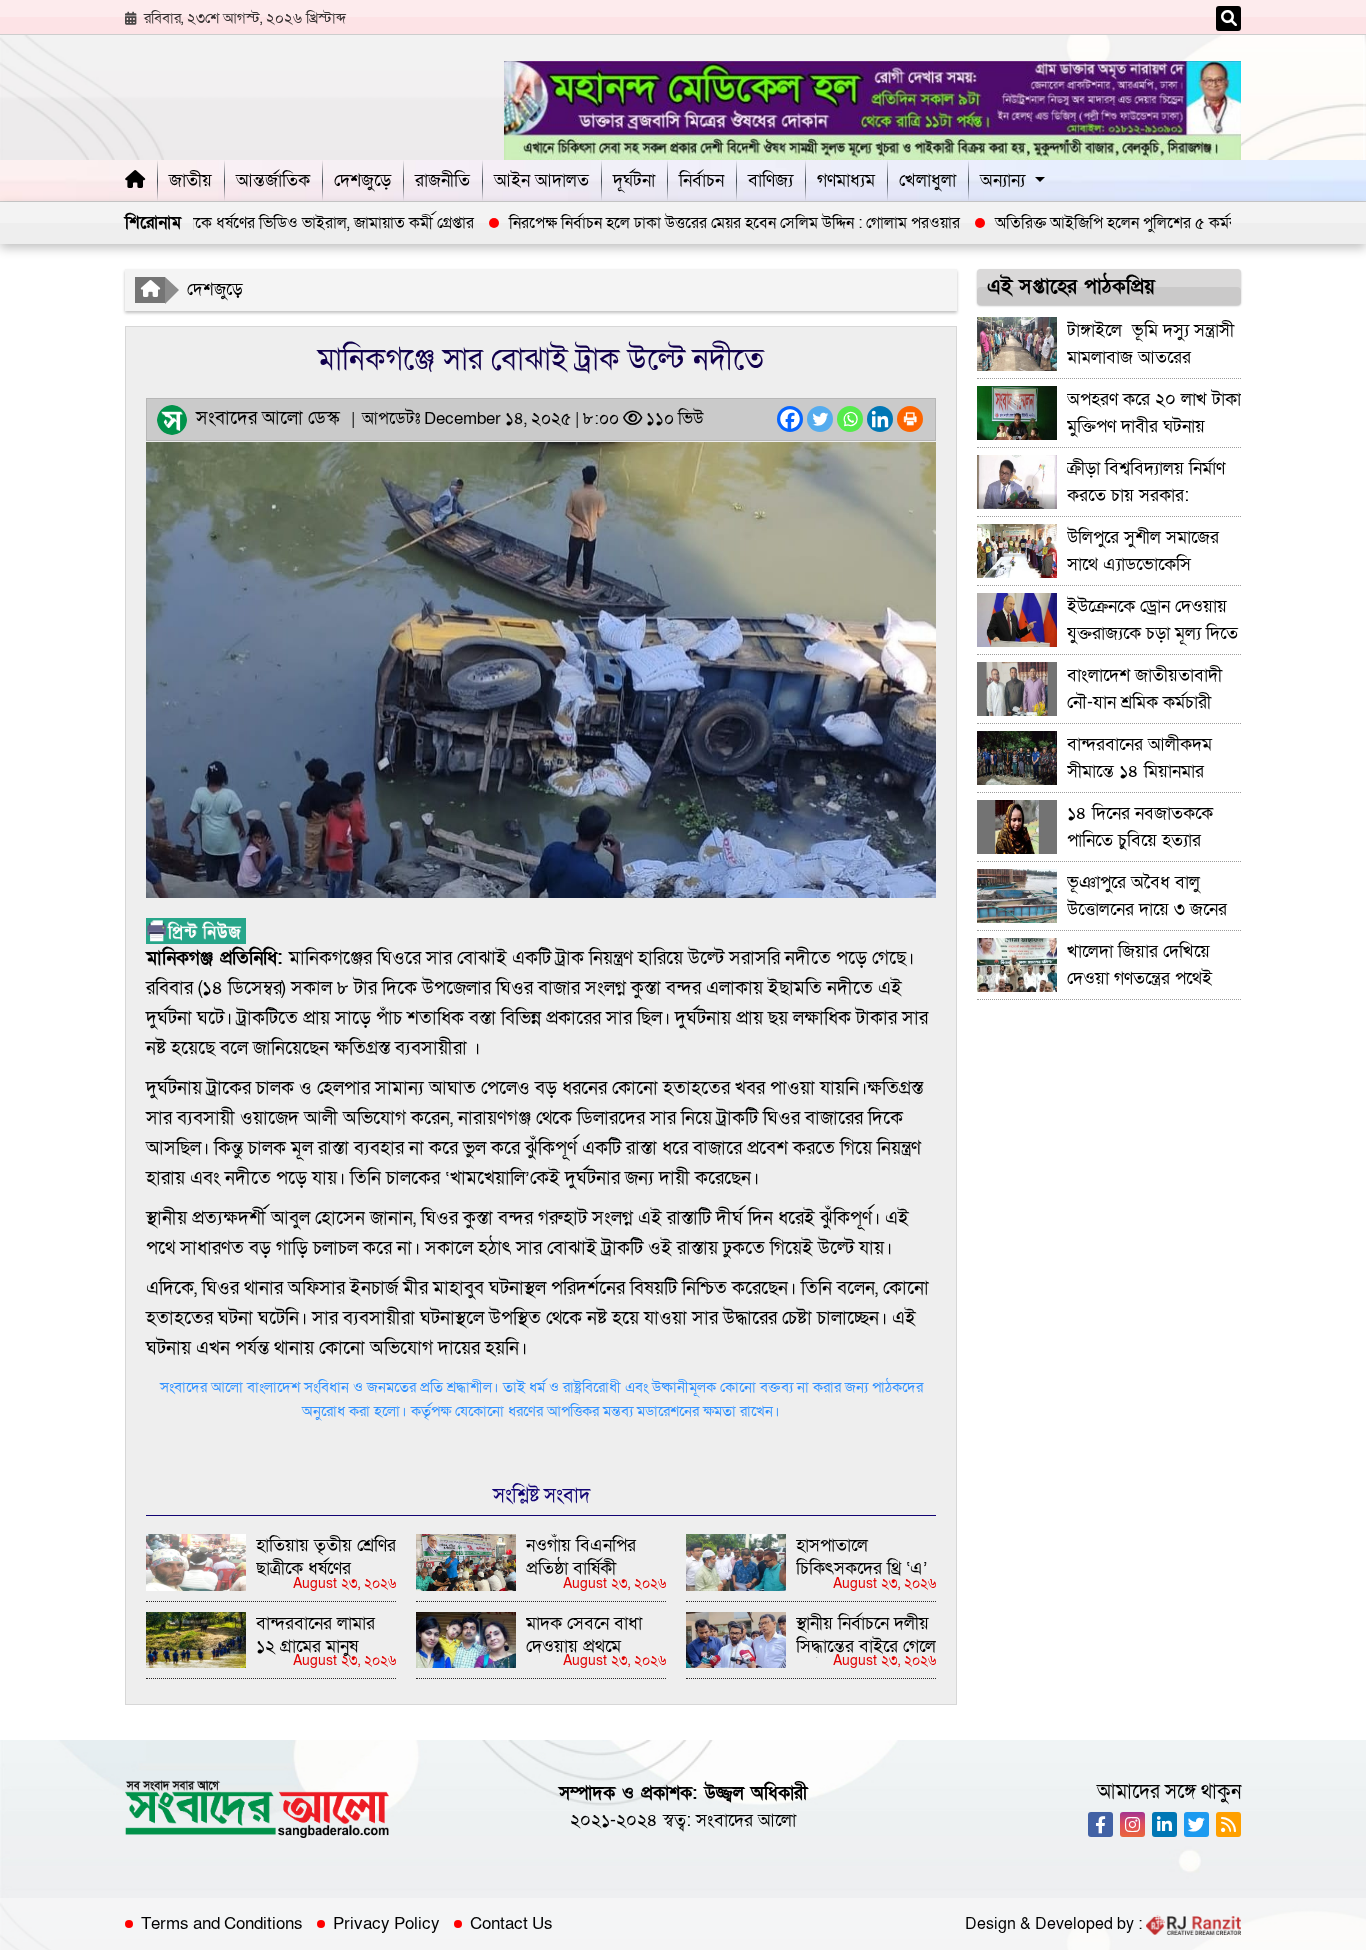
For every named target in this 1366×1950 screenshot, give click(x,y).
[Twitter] (820, 419)
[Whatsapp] (850, 419)
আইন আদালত (541, 180)
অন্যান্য (1002, 180)
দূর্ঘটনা (634, 180)
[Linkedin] (880, 419)
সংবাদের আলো (746, 1820)
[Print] (910, 419)
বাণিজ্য (770, 180)
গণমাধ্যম (846, 180)
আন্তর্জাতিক (273, 180)
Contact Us (511, 1924)
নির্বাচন (701, 180)
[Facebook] (790, 419)
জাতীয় (190, 180)
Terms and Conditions (222, 1924)
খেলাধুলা (927, 180)
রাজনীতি (442, 180)
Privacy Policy (386, 1924)
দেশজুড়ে (362, 180)
